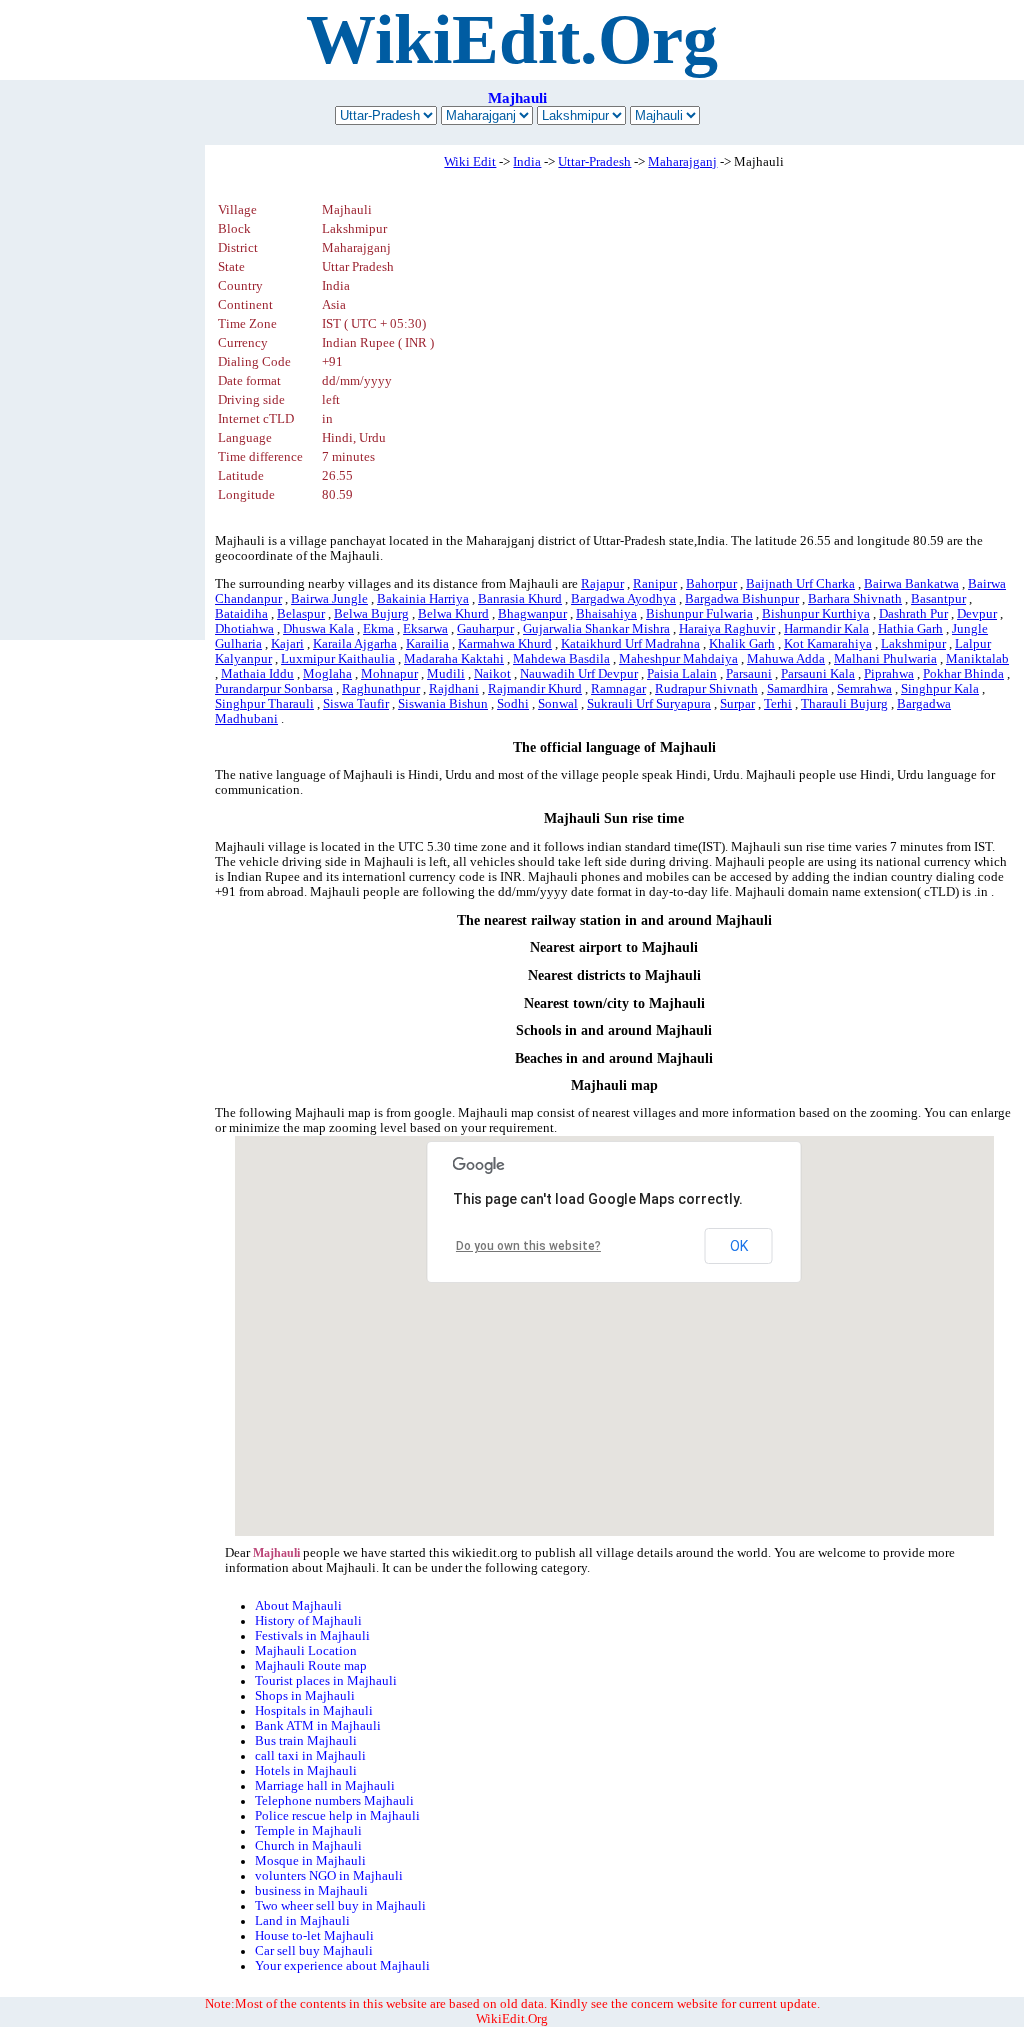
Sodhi (513, 704)
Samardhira (797, 689)
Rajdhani (454, 689)
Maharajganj (682, 162)
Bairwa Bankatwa (911, 584)
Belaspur (301, 614)
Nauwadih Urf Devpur (579, 674)
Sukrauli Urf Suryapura (649, 704)
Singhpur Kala (940, 689)
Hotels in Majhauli (306, 1771)
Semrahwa (864, 689)
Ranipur (655, 584)
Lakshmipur (913, 644)
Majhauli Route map (311, 1666)
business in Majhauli (311, 1891)
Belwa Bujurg (371, 614)
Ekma (378, 629)
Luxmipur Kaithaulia (338, 659)
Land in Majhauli (302, 1921)
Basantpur (938, 599)
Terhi (778, 704)
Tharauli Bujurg (844, 704)
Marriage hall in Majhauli (325, 1786)
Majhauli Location (306, 1651)
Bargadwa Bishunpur (742, 599)
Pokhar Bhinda (963, 674)
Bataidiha (241, 614)
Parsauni (749, 674)
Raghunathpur (381, 689)
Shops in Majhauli (305, 1696)
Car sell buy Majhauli (314, 1951)
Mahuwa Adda (786, 659)
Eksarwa (425, 629)
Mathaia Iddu (257, 674)
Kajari (287, 644)
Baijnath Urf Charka (800, 584)
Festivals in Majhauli (312, 1636)
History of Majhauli (308, 1621)
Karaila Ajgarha (355, 644)
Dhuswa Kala (318, 629)
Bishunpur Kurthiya (816, 614)
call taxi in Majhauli (310, 1756)
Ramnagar (618, 689)
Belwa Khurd (453, 614)
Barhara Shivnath (855, 599)
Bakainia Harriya (423, 599)
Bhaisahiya (606, 614)
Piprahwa (889, 674)
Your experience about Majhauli (342, 1966)
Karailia (427, 644)
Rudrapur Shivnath (706, 689)
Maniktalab (977, 659)
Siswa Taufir (356, 704)
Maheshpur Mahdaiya (678, 659)
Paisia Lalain (682, 674)
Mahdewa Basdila (561, 659)
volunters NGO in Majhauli (329, 1876)
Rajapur (602, 584)
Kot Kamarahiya (828, 644)
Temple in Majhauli (308, 1831)
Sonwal (558, 704)
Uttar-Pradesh (594, 162)
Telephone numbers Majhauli (334, 1801)
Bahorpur (711, 584)
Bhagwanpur (532, 614)
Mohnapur (389, 674)
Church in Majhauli (308, 1846)
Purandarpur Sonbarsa (274, 689)
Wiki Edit (470, 162)
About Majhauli (298, 1606)
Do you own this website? (528, 1246)
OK (739, 1246)
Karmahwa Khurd (505, 644)
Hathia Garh (910, 629)
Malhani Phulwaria (885, 659)
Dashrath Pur (913, 614)
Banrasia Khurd (520, 599)
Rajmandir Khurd (535, 689)
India (527, 162)
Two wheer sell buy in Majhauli (340, 1906)
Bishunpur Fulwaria (699, 614)
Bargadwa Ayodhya (623, 599)
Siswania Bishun (443, 704)
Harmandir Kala (826, 629)
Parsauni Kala (818, 674)
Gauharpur (485, 629)
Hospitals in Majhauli (314, 1711)
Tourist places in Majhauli (326, 1681)
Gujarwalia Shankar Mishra (596, 629)
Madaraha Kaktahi (454, 659)
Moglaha (327, 674)
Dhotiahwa (244, 629)
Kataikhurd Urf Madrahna (630, 644)
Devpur (977, 614)
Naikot (492, 674)
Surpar (737, 704)
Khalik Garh (742, 644)
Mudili (446, 674)
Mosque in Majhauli (310, 1861)
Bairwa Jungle (329, 599)
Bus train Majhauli (306, 1741)
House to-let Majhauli (314, 1936)
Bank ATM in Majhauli (318, 1726)
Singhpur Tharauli (264, 704)
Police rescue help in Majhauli (337, 1816)
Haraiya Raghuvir (727, 629)
